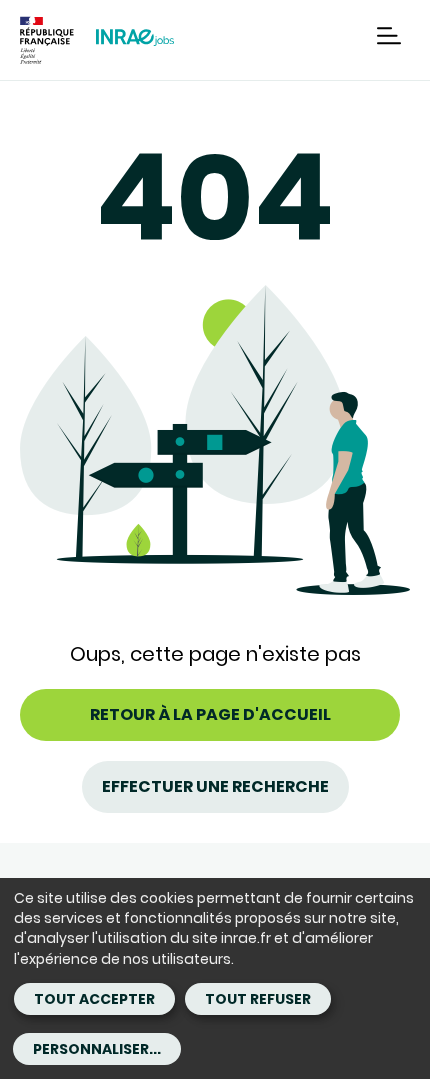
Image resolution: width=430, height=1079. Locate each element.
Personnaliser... (97, 1049)
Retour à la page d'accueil (210, 714)
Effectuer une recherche (215, 786)
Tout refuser (258, 999)
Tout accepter (94, 999)
